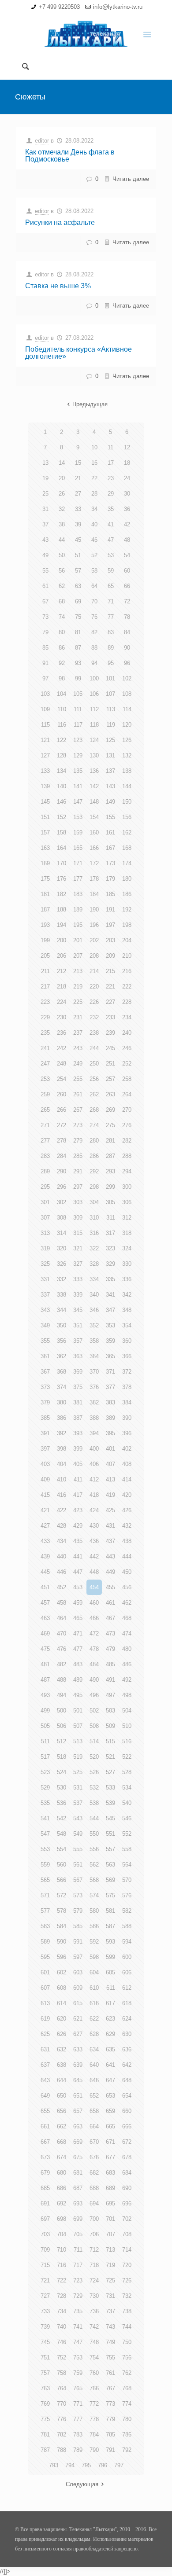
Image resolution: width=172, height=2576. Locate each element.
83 (111, 632)
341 (110, 1295)
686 (62, 2188)
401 (110, 1449)
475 (45, 1649)
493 (45, 1695)
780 (127, 2419)
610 (94, 1988)
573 (78, 1895)
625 (45, 2034)
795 (86, 2465)
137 (110, 771)
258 (127, 1079)
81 (78, 632)
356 (62, 1341)
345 (78, 1310)
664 (94, 2126)
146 (62, 802)
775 (45, 2419)
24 (127, 478)
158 (62, 832)
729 (78, 2296)
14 (62, 463)
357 (78, 1341)
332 (62, 1279)
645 (78, 2080)
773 (110, 2404)
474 (127, 1633)
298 (94, 1187)
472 (94, 1633)
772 (94, 2404)
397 (45, 1449)
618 (127, 2003)
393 (78, 1433)
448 (94, 1572)
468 (127, 1618)
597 (78, 1957)
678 (127, 2157)
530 (62, 1788)
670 (94, 2142)
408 (127, 1464)
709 (45, 2250)
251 (110, 1064)
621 (78, 2019)
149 (110, 802)
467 (110, 1618)
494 (62, 1695)
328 (94, 1264)
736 (94, 2311)
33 (78, 509)
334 (94, 1279)
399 (78, 1449)
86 (62, 648)
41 (111, 524)
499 (45, 1711)
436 (94, 1541)
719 (110, 2265)
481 (45, 1664)
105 (78, 694)
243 (78, 1048)
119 (111, 725)
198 (127, 925)
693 (78, 2203)
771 (78, 2404)
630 (127, 2034)
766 (94, 2388)
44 (62, 540)
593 (110, 1942)
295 (45, 1187)
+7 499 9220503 (59, 7)
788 (62, 2450)
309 (78, 1218)
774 (127, 2404)
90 (127, 648)
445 (45, 1572)
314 (62, 1233)
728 (62, 2296)
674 (62, 2157)
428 (62, 1526)
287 (110, 1156)
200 (62, 940)
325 (45, 1264)
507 (78, 1726)
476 (62, 1649)
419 (110, 1495)
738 (127, 2311)
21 (78, 478)
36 (127, 509)
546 (127, 1818)
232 (94, 1017)
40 (94, 524)
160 (94, 832)
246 (127, 1048)
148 (94, 802)
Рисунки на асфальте (60, 222)
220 (94, 987)
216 (127, 971)
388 (94, 1418)
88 (94, 648)
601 (45, 1972)
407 (110, 1464)
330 (127, 1264)
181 (45, 894)
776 (62, 2419)
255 (78, 1079)
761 (110, 2373)
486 (127, 1664)
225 (78, 1002)
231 (78, 1017)
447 (78, 1572)
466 (94, 1618)
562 (94, 1865)
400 (94, 1449)
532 (94, 1788)
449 (110, 1572)
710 (62, 2250)
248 (62, 1064)
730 (94, 2296)
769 (45, 2404)
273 (78, 1125)
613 (45, 2003)
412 (94, 1479)
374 (62, 1387)
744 (127, 2327)
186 (127, 894)
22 (94, 478)
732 (127, 2296)
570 (127, 1880)
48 (127, 540)
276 (127, 1125)
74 (62, 617)
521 (110, 1757)
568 (94, 1880)
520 (94, 1757)
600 (127, 1957)
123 (78, 740)
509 (110, 1726)
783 (78, 2435)
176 (62, 879)
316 (94, 1233)
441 (78, 1556)
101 (110, 678)
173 (110, 863)
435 (78, 1541)
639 (78, 2065)
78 (127, 617)
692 (62, 2203)
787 (45, 2450)
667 (45, 2142)
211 (45, 971)
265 (45, 1110)
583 (45, 1926)
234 (127, 1017)
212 (62, 971)
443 (110, 1556)
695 (110, 2203)
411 (78, 1479)
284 (62, 1156)
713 (110, 2250)
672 (127, 2142)
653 (110, 2096)
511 (45, 1741)
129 (78, 755)
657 (78, 2111)
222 (127, 987)
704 (62, 2234)
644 (62, 2080)
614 (62, 2003)
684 (127, 2173)
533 (110, 1788)
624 (127, 2019)
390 (127, 1418)
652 (94, 2096)
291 (78, 1171)
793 (54, 2465)
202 (94, 940)
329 (110, 1264)
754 (94, 2357)
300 (127, 1187)
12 (127, 447)
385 (45, 1418)
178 (94, 879)
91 (45, 663)
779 (110, 2419)
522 (127, 1757)
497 (110, 1695)
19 (45, 478)
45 (78, 540)
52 (94, 555)
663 (78, 2126)
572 (62, 1895)
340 (94, 1295)
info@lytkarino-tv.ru (118, 7)
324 (127, 1248)
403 (45, 1464)
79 (45, 632)
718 (94, 2265)
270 (127, 1110)
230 (62, 1017)
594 (127, 1942)
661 (45, 2126)
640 (94, 2065)
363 (78, 1356)
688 (94, 2188)
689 (110, 2188)
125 (110, 740)
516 (127, 1741)
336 (127, 1279)
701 (110, 2219)
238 (94, 1033)
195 (78, 925)
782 (62, 2435)
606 (127, 1972)
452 (62, 1587)
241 (45, 1048)
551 (110, 1834)
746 (62, 2342)
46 (94, 540)
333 (78, 1279)
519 (78, 1757)
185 (110, 894)
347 (110, 1310)
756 (127, 2357)
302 (62, 1202)
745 (45, 2342)
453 (78, 1587)
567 (78, 1880)
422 (62, 1510)
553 (45, 1849)
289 (45, 1171)
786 (127, 2435)
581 (110, 1911)
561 (78, 1865)
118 (94, 725)
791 (110, 2450)
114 (127, 709)
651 (78, 2096)
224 (62, 1002)
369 (78, 1372)
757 (45, 2373)
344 (62, 1310)
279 (78, 1141)
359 (110, 1341)
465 (78, 1618)
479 (110, 1649)
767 (110, 2388)
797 (119, 2465)
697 (45, 2219)
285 (78, 1156)
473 (110, 1633)
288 (127, 1156)
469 (45, 1633)
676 (94, 2157)
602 (62, 1972)
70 (94, 601)
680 (62, 2173)
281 (110, 1141)
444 (127, 1556)
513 (78, 1741)
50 (62, 555)
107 (110, 694)
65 (111, 586)
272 (62, 1125)
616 (94, 2003)
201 (78, 940)
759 (78, 2373)
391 (45, 1433)
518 (62, 1757)
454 (94, 1587)
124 (94, 740)
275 (110, 1125)
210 (127, 956)
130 (94, 755)
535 (45, 1803)
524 (62, 1772)
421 (45, 1510)
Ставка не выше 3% (58, 286)
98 (62, 678)
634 (94, 2049)
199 (45, 940)
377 (110, 1387)
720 (127, 2265)
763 (45, 2388)
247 (45, 1064)
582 (127, 1911)
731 (110, 2296)
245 (110, 1048)
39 (78, 524)
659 (110, 2111)
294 (127, 1171)
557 (110, 1849)
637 (45, 2065)
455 (110, 1587)
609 (78, 1988)
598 (94, 1957)
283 (45, 1156)
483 (78, 1664)
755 (110, 2357)
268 (94, 1110)
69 (78, 601)
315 (78, 1233)
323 (110, 1248)
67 (45, 601)
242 (62, 1048)
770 (62, 2404)
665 (110, 2126)
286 (94, 1156)
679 (45, 2173)
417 (78, 1495)
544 (94, 1818)
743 (110, 2327)
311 (111, 1218)
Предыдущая (90, 404)
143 (110, 786)
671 (110, 2142)
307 (45, 1218)
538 (94, 1803)
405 (78, 1464)
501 (78, 1711)
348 (127, 1310)
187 (45, 910)
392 (62, 1433)
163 (45, 848)
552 (127, 1834)
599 (110, 1957)
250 (94, 1064)
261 (78, 1094)
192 (127, 910)
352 (94, 1325)
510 (127, 1726)
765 (78, 2388)
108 (127, 694)
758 (62, 2373)
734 (62, 2311)
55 (45, 571)
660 (127, 2111)
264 (127, 1094)
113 (111, 709)
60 (127, 571)
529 (45, 1788)
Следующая (82, 2484)
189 (78, 910)
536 (62, 1803)
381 (78, 1402)
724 (94, 2280)
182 (62, 894)
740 (62, 2327)
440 (62, 1556)
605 (110, 1972)
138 (127, 771)
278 (62, 1141)
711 (78, 2250)
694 (94, 2203)
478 (94, 1649)
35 (111, 509)
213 (78, 971)
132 (127, 755)
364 (94, 1356)
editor (42, 141)
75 (78, 617)
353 (110, 1325)
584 (62, 1926)
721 (45, 2280)
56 (62, 571)
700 (94, 2219)
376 (94, 1387)
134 (62, 771)
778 (94, 2419)
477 (78, 1649)
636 (127, 2049)
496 (94, 1695)
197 (110, 925)
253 (45, 1079)
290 (62, 1171)
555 (78, 1849)
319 (45, 1248)
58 (94, 571)
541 (45, 1818)
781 (45, 2435)
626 (62, 2034)
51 (78, 555)
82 (94, 632)
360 (127, 1341)
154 (94, 817)
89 (111, 648)
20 (62, 478)
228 (127, 1002)
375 (78, 1387)
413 (110, 1479)
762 (127, 2373)
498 (127, 1695)
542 (62, 1818)
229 (45, 1017)
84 (127, 632)
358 (94, 1341)
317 (110, 1233)
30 (127, 494)
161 (110, 832)
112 (94, 709)
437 (110, 1541)
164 (62, 848)
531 (78, 1788)
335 (110, 1279)
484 (94, 1664)
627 (78, 2034)
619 (45, 2019)
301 (45, 1202)
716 (62, 2265)
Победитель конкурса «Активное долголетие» (79, 353)
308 (62, 1218)
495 (78, 1695)
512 (62, 1741)
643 (45, 2080)
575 (110, 1895)
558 (127, 1849)
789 (78, 2450)
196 (94, 925)
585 (78, 1926)
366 (127, 1356)
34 (94, 509)
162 (127, 832)
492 (127, 1680)
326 (62, 1264)
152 (62, 817)
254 (62, 1079)
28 (94, 494)
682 (94, 2173)
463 (45, 1618)
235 (45, 1033)
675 (78, 2157)
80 (62, 632)
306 (127, 1202)
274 (94, 1125)
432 (127, 1526)
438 (127, 1541)
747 (78, 2342)
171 (78, 863)
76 (94, 617)
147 (78, 802)
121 (45, 740)
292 (94, 1171)
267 (78, 1110)
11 (110, 447)
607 (45, 1988)
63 (78, 586)
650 (62, 2096)
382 (94, 1402)
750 (127, 2342)
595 (45, 1957)
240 (127, 1033)
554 (62, 1849)
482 (62, 1664)
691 (45, 2203)
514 (94, 1741)
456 (127, 1587)
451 (45, 1587)
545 (110, 1818)
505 (45, 1726)
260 (62, 1094)
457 (45, 1603)
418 (94, 1495)
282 (127, 1141)
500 (62, 1711)
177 (78, 879)
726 (127, 2280)
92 (62, 663)
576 (127, 1895)
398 (62, 1449)
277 (45, 1141)
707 (110, 2234)
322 (94, 1248)
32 (62, 509)
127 (45, 755)
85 (45, 648)
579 (78, 1911)
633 (78, 2049)
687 (78, 2188)
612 (127, 1988)
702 (127, 2219)
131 (110, 755)
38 (62, 524)
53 (111, 555)
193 (45, 925)
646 (94, 2080)
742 (94, 2327)
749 (110, 2342)
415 (45, 1495)
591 (78, 1942)
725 (110, 2280)
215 (110, 971)
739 (45, 2327)
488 (62, 1680)
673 (45, 2157)
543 (78, 1818)
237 (78, 1033)
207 (78, 956)
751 (45, 2357)
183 (78, 894)
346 (94, 1310)
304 (94, 1202)
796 (103, 2465)
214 (94, 971)
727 (45, 2296)
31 (45, 509)
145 (45, 802)
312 (127, 1218)
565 (45, 1880)
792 (127, 2450)
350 (62, 1325)
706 (94, 2234)
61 (45, 586)
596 (62, 1957)
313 (45, 1233)
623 (110, 2019)
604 (94, 1972)
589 (45, 1942)
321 (78, 1248)
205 (45, 956)
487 (45, 1680)
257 (110, 1079)
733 (45, 2311)
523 (45, 1772)
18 (127, 463)
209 (110, 956)
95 (111, 663)
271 (45, 1125)
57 (78, 571)
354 (127, 1325)
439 (45, 1556)
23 (111, 478)
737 (110, 2311)
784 (94, 2435)
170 (62, 863)
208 (94, 956)
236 (62, 1033)
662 (62, 2126)
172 (94, 863)
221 (110, 987)
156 (127, 817)
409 (45, 1479)
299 (110, 1187)
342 (127, 1295)
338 (62, 1295)
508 (94, 1726)
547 (45, 1834)
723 (78, 2280)
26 (62, 494)
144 (127, 786)
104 (62, 694)
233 (110, 1017)
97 (45, 678)
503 (110, 1711)
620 (62, 2019)
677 (110, 2157)
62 (62, 586)
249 (78, 1064)
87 (78, 648)
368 (62, 1372)
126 (127, 740)
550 (94, 1834)
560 (62, 1865)
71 (111, 601)
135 (78, 771)
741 (78, 2327)
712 (94, 2250)
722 (62, 2280)
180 (127, 879)
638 (62, 2065)
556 (94, 1849)
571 (45, 1895)
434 (62, 1541)
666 (127, 2126)
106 (94, 694)
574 (94, 1895)
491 (110, 1680)
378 (127, 1387)
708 (127, 2234)
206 (62, 956)
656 (62, 2111)
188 (62, 910)
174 (127, 863)
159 (78, 832)
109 (45, 709)
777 (78, 2419)
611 (111, 1988)
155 (110, 817)
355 (45, 1341)
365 (110, 1356)
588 (127, 1926)
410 (62, 1479)
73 (45, 617)
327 (78, 1264)
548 (62, 1834)
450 (127, 1572)
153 (78, 817)
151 (45, 817)
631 (45, 2049)
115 (45, 725)
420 (127, 1495)
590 (62, 1942)
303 (78, 1202)
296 (62, 1187)
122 (62, 740)
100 (94, 678)
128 (62, 755)
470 (62, 1633)
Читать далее (131, 179)
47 (111, 540)
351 (78, 1325)
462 (127, 1603)
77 (111, 617)
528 (127, 1772)
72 (127, 601)
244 (94, 1048)
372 (127, 1372)
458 (62, 1603)
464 (62, 1618)
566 (62, 1880)
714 (127, 2250)
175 (45, 879)
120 (127, 725)
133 (45, 771)
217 (45, 987)
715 (45, 2265)
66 (127, 586)
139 (45, 786)
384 (127, 1402)
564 (127, 1865)
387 (78, 1418)
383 (110, 1402)
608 (62, 1988)
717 (78, 2265)
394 (94, 1433)
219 (78, 987)
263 (110, 1094)
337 (45, 1295)
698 (62, 2219)
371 (110, 1372)
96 (127, 663)
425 (110, 1510)
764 (62, 2388)
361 (45, 1356)
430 (94, 1526)
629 (110, 2034)
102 (127, 678)
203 (110, 940)
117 (78, 725)
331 (45, 1279)
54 (127, 555)
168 (127, 848)
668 (62, 2142)
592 (94, 1942)
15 (78, 463)
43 (45, 540)
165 (78, 848)
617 (110, 2003)
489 (78, 1680)
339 (78, 1295)
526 (94, 1772)
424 (94, 1510)
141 (78, 786)
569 (110, 1880)
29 (111, 494)
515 (110, 1741)
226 (94, 1002)
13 (45, 463)
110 (62, 709)
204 (127, 940)
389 (110, 1418)
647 (110, 2080)
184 (94, 894)
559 (45, 1865)
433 (45, 1541)
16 (94, 463)
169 (45, 863)
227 (110, 1002)
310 (94, 1218)
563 (110, 1865)
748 (94, 2342)
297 (78, 1187)
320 (62, 1248)
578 (62, 1911)
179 (110, 879)
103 (45, 694)
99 (78, 678)
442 (94, 1556)
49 (45, 555)
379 (45, 1402)
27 (78, 494)
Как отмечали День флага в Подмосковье (70, 156)
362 (62, 1356)
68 (62, 601)
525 (78, 1772)
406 (94, 1464)
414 (127, 1479)
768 (127, 2388)
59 (111, 571)
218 (62, 987)
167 (110, 848)
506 (62, 1726)
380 (62, 1402)
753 (78, 2357)
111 (78, 709)
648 (127, 2080)
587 (110, 1926)
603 (78, 1972)
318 (127, 1233)
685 (45, 2188)
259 (45, 1094)
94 (94, 663)
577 (45, 1911)
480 (127, 1649)
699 (78, 2219)
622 (94, 2019)
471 (78, 1633)
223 (45, 1002)
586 (94, 1926)
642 (127, 2065)
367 (45, 1372)
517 (45, 1757)
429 (78, 1526)
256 (94, 1079)
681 (78, 2173)
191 (110, 910)
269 (110, 1110)
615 (78, 2003)
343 (45, 1310)
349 (45, 1325)
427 (45, 1526)
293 (110, 1171)
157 (45, 832)
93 (78, 663)
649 (45, 2096)
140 (62, 786)
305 (110, 1202)
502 (94, 1711)
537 (78, 1803)
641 (110, 2065)
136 (94, 771)
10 (94, 447)
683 (110, 2173)
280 (94, 1141)
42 (127, 524)
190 (94, 910)
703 (45, 2234)
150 (127, 802)
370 (94, 1372)
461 (110, 1603)
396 (127, 1433)
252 (127, 1064)
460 (94, 1603)
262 (94, 1094)
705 (78, 2234)
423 (78, 1510)
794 (70, 2465)
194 (62, 925)
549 (78, 1834)
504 (127, 1711)
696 (127, 2203)
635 (110, 2049)
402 (127, 1449)
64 (94, 586)
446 (62, 1572)
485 (110, 1664)
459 (78, 1603)
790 (94, 2450)
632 (62, 2049)
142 (94, 786)
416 (62, 1495)
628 (94, 2034)
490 (94, 1680)
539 (110, 1803)
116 (62, 725)
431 (110, 1526)
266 (62, 1110)
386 (62, 1418)
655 (45, 2111)
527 (110, 1772)
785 (110, 2435)
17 (111, 463)
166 (94, 848)
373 (45, 1387)
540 (127, 1803)
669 (78, 2142)
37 (45, 524)
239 (110, 1033)
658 (94, 2111)
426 (127, 1510)
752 (62, 2357)
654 (127, 2096)
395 (110, 1433)
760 (94, 2373)
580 (94, 1911)
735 (78, 2311)
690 (127, 2188)
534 (127, 1788)
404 (62, 1464)
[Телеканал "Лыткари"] (86, 33)
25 (45, 494)
